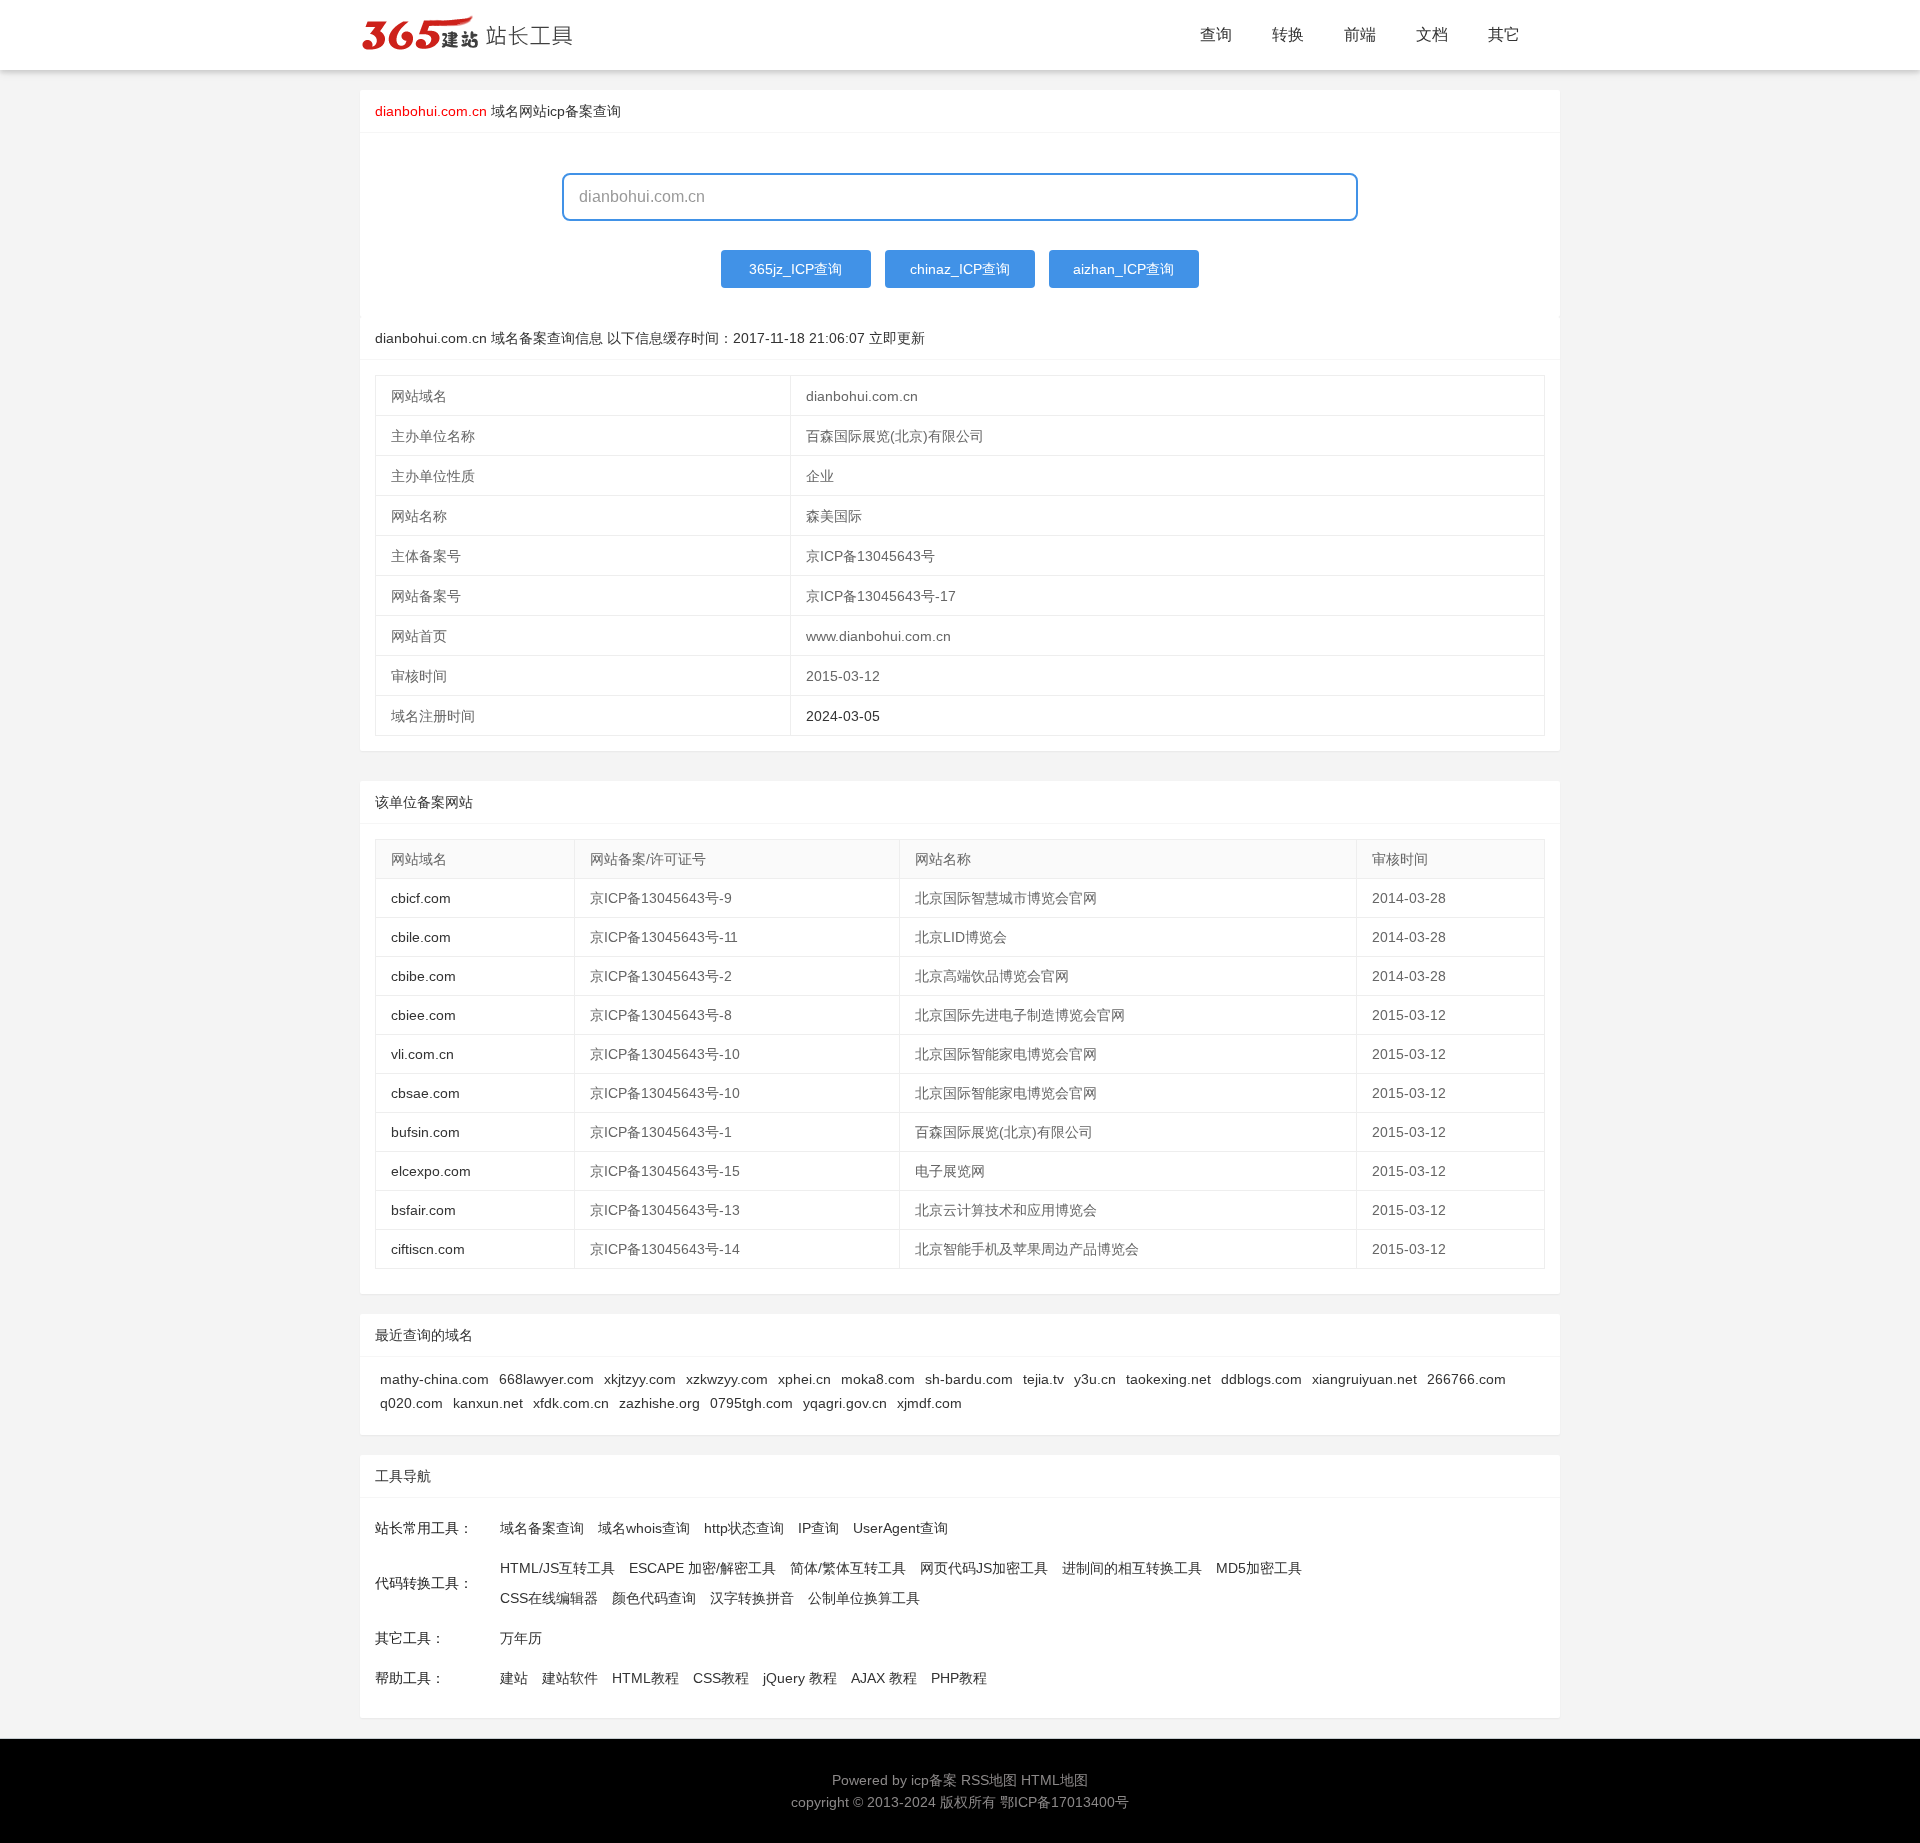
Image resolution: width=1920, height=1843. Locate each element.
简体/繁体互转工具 (848, 1568)
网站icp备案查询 (570, 111)
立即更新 (897, 338)
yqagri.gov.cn (845, 1403)
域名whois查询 (644, 1528)
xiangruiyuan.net (1364, 1379)
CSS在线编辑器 (549, 1598)
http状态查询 (744, 1528)
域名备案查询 (542, 1528)
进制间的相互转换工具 (1132, 1568)
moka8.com (878, 1379)
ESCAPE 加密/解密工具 (702, 1568)
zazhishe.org (659, 1403)
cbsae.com (425, 1093)
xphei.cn (804, 1379)
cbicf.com (421, 898)
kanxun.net (488, 1403)
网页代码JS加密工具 (984, 1568)
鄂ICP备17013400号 (1064, 1802)
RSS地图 (989, 1780)
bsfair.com (423, 1210)
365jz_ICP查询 (795, 269)
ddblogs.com (1261, 1379)
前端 (1360, 34)
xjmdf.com (929, 1403)
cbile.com (421, 937)
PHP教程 (959, 1678)
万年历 (521, 1638)
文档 (1432, 34)
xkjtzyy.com (640, 1379)
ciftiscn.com (428, 1249)
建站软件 (570, 1678)
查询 (1216, 34)
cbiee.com (423, 1015)
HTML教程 (645, 1678)
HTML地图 (1054, 1780)
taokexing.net (1168, 1379)
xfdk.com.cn (571, 1403)
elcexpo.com (431, 1171)
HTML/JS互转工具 (557, 1568)
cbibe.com (423, 976)
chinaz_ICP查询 (960, 269)
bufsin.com (425, 1132)
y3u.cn (1095, 1379)
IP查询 (818, 1528)
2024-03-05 (843, 716)
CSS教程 (721, 1678)
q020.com (411, 1403)
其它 (1504, 34)
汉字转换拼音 (752, 1598)
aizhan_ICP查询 (1123, 269)
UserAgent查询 (900, 1528)
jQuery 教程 (800, 1678)
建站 (514, 1678)
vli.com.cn (422, 1054)
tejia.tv (1043, 1379)
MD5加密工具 (1259, 1568)
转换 (1288, 34)
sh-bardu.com (969, 1379)
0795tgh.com (751, 1403)
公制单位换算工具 (864, 1598)
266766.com (1466, 1379)
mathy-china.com (434, 1379)
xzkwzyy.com (727, 1379)
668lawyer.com (546, 1379)
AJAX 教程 (884, 1678)
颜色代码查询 (654, 1598)
